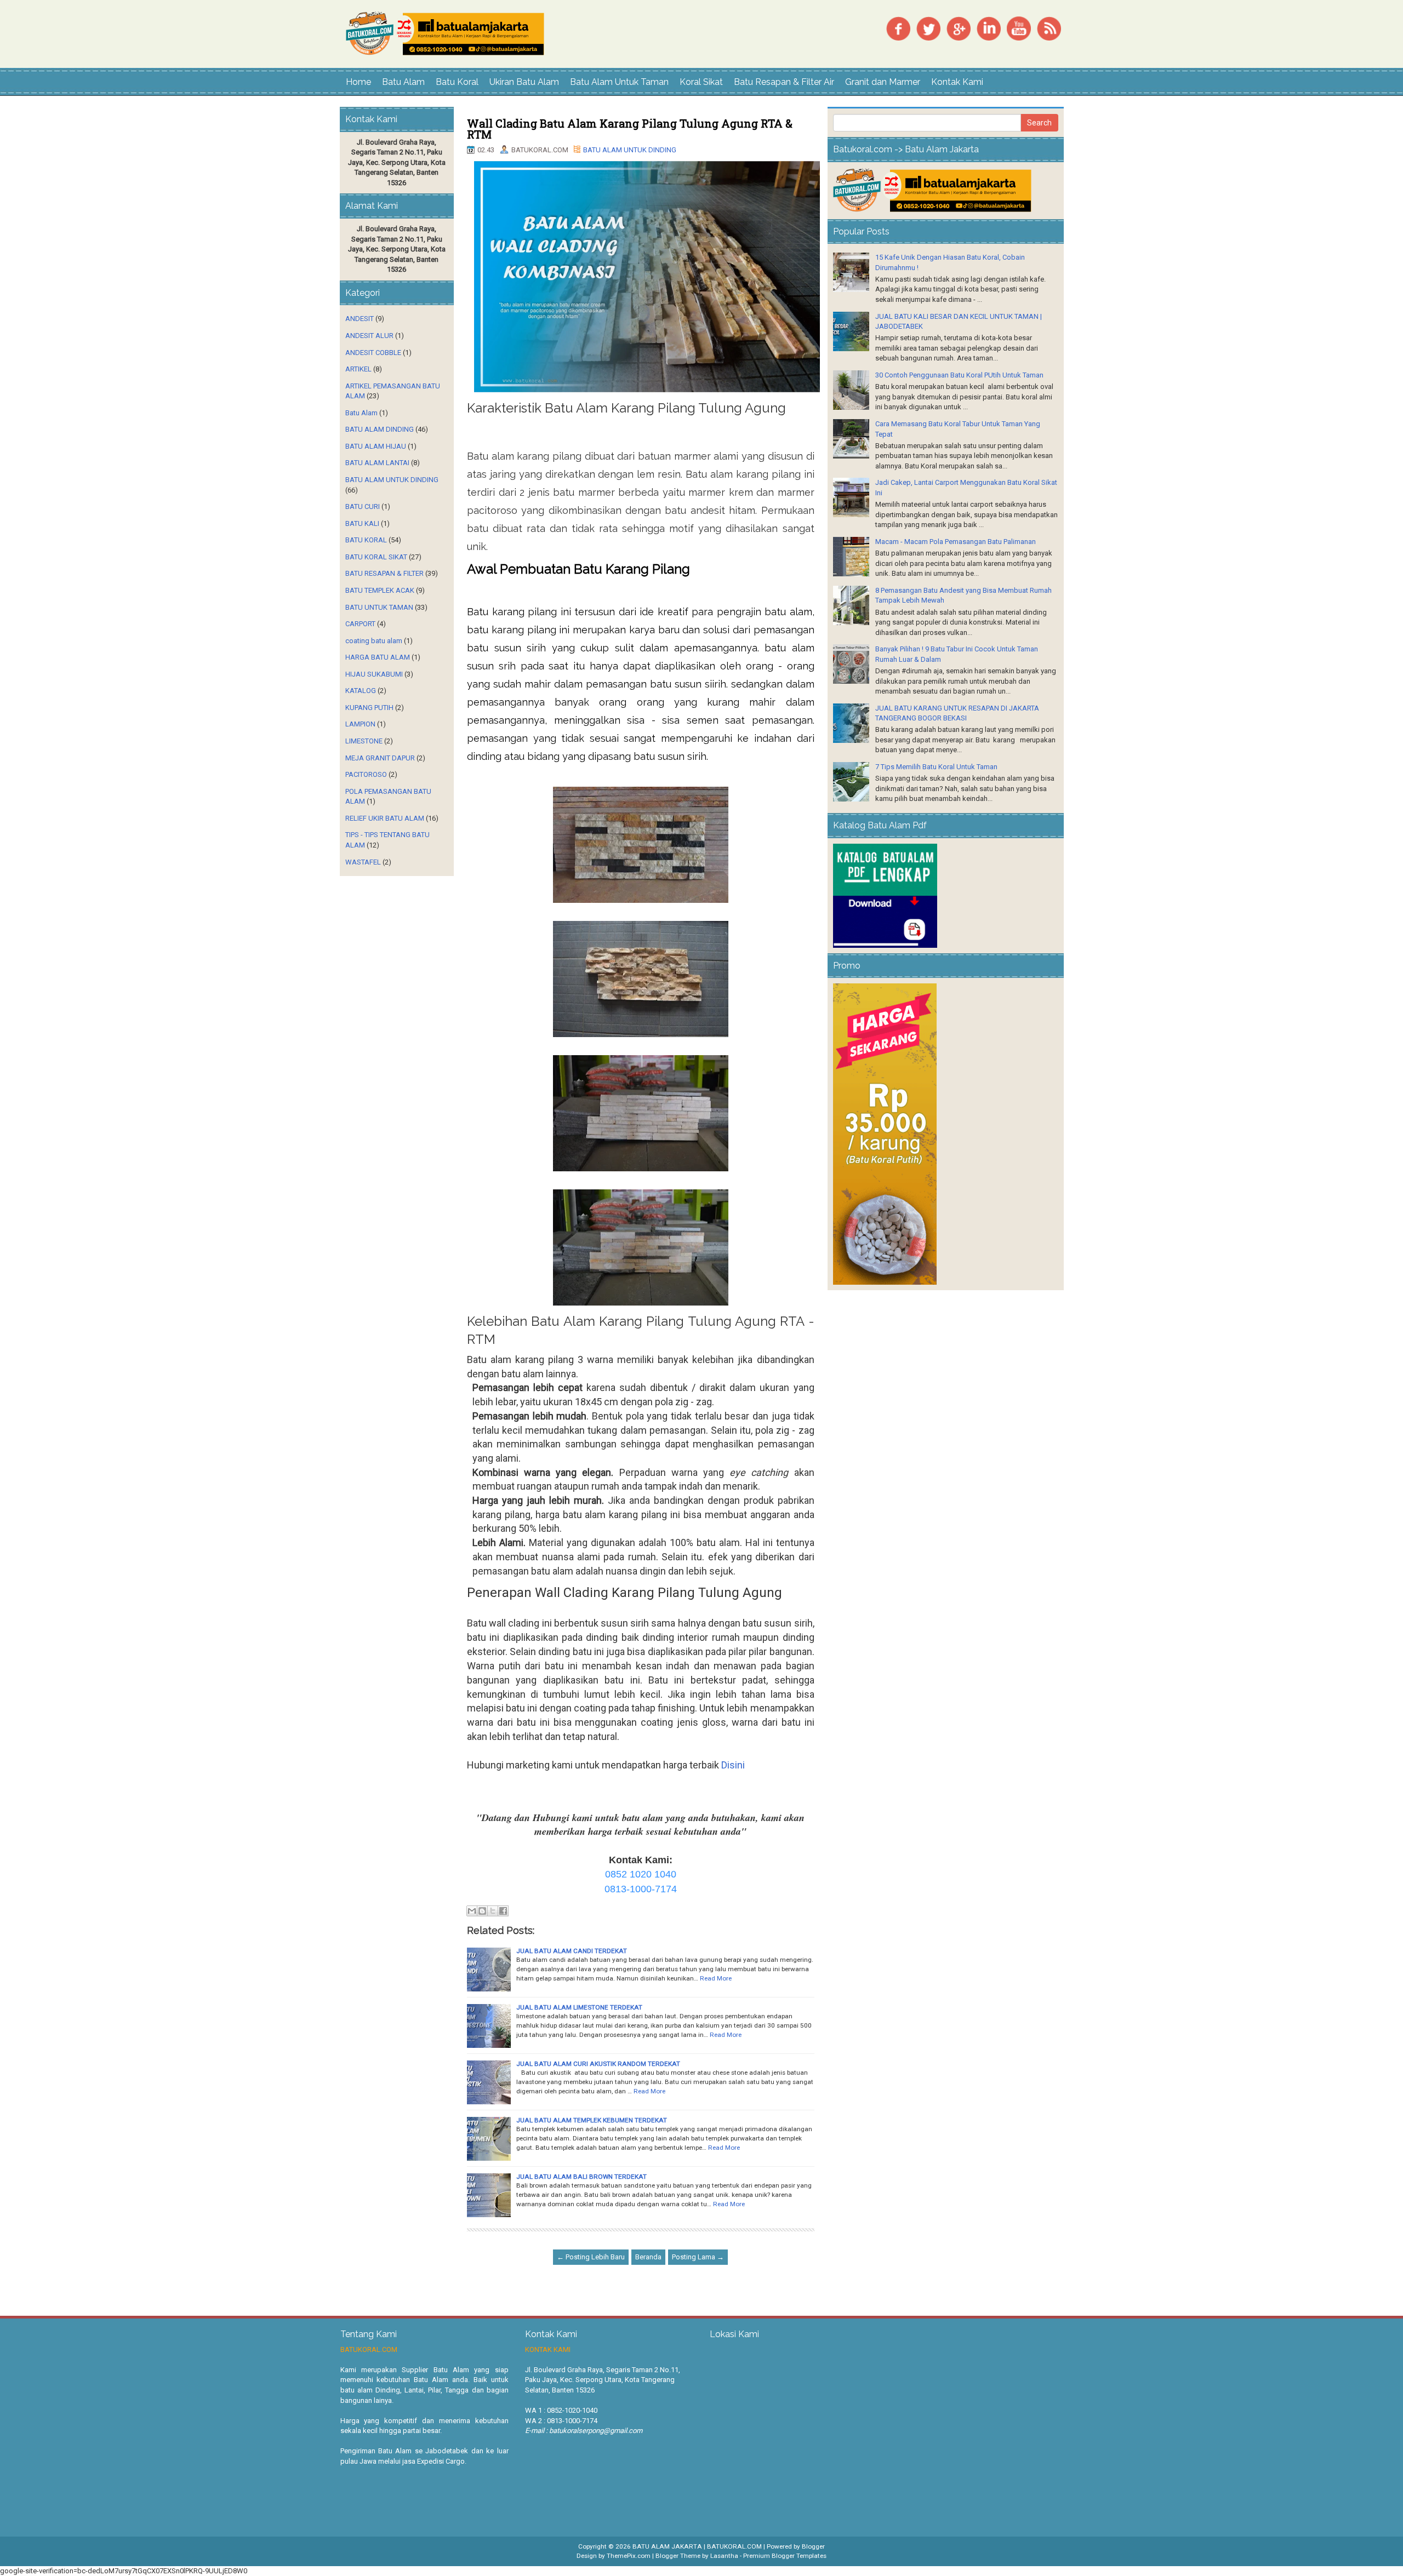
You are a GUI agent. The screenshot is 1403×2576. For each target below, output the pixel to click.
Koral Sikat (701, 82)
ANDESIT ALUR (369, 336)
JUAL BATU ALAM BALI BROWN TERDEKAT (581, 2177)
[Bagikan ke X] (493, 1911)
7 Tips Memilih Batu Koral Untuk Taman (936, 767)
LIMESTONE (364, 741)
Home (358, 82)
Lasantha (724, 2556)
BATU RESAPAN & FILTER (384, 573)
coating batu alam (374, 641)
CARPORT (360, 624)
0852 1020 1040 (641, 1874)
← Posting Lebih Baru (591, 2257)
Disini (733, 1765)
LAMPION (360, 724)
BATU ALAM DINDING (380, 429)
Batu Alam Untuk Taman (619, 82)
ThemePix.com (629, 2556)
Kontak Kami (957, 82)
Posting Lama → (698, 2257)
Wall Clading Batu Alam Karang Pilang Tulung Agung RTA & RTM (630, 129)
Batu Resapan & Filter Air (784, 82)
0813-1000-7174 (641, 1889)
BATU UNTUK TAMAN (379, 607)
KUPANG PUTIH (369, 708)
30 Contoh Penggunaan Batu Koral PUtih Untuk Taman (959, 375)
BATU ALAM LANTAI (377, 463)
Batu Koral (457, 82)
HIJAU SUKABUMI (374, 674)
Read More (716, 1978)
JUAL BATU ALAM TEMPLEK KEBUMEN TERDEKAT (592, 2120)
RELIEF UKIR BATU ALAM (385, 818)
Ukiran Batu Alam (524, 82)
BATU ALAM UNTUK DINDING (630, 150)
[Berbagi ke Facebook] (503, 1911)
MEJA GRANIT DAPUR (380, 758)
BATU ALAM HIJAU (376, 446)
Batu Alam (403, 82)
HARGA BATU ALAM (378, 657)
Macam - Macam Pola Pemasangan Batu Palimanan (956, 542)
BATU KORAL (366, 540)
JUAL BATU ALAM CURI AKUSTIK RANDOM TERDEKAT (598, 2064)
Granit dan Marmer (883, 82)
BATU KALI (362, 523)
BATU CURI (363, 506)
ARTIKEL (358, 369)
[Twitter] (928, 28)
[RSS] (1049, 28)
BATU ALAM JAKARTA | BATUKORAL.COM (697, 2546)
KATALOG (361, 691)
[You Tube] (1019, 28)
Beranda (648, 2257)
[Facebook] (898, 28)
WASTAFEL (363, 862)
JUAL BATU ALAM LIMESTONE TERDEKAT (579, 2007)
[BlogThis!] (482, 1911)
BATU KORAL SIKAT (376, 557)
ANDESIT (360, 319)
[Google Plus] (959, 28)
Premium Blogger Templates (785, 2556)
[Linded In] (989, 28)
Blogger (813, 2546)
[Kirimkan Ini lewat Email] (472, 1911)
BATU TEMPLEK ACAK (380, 590)
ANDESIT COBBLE (373, 353)
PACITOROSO (366, 774)
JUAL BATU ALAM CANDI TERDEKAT (572, 1951)
